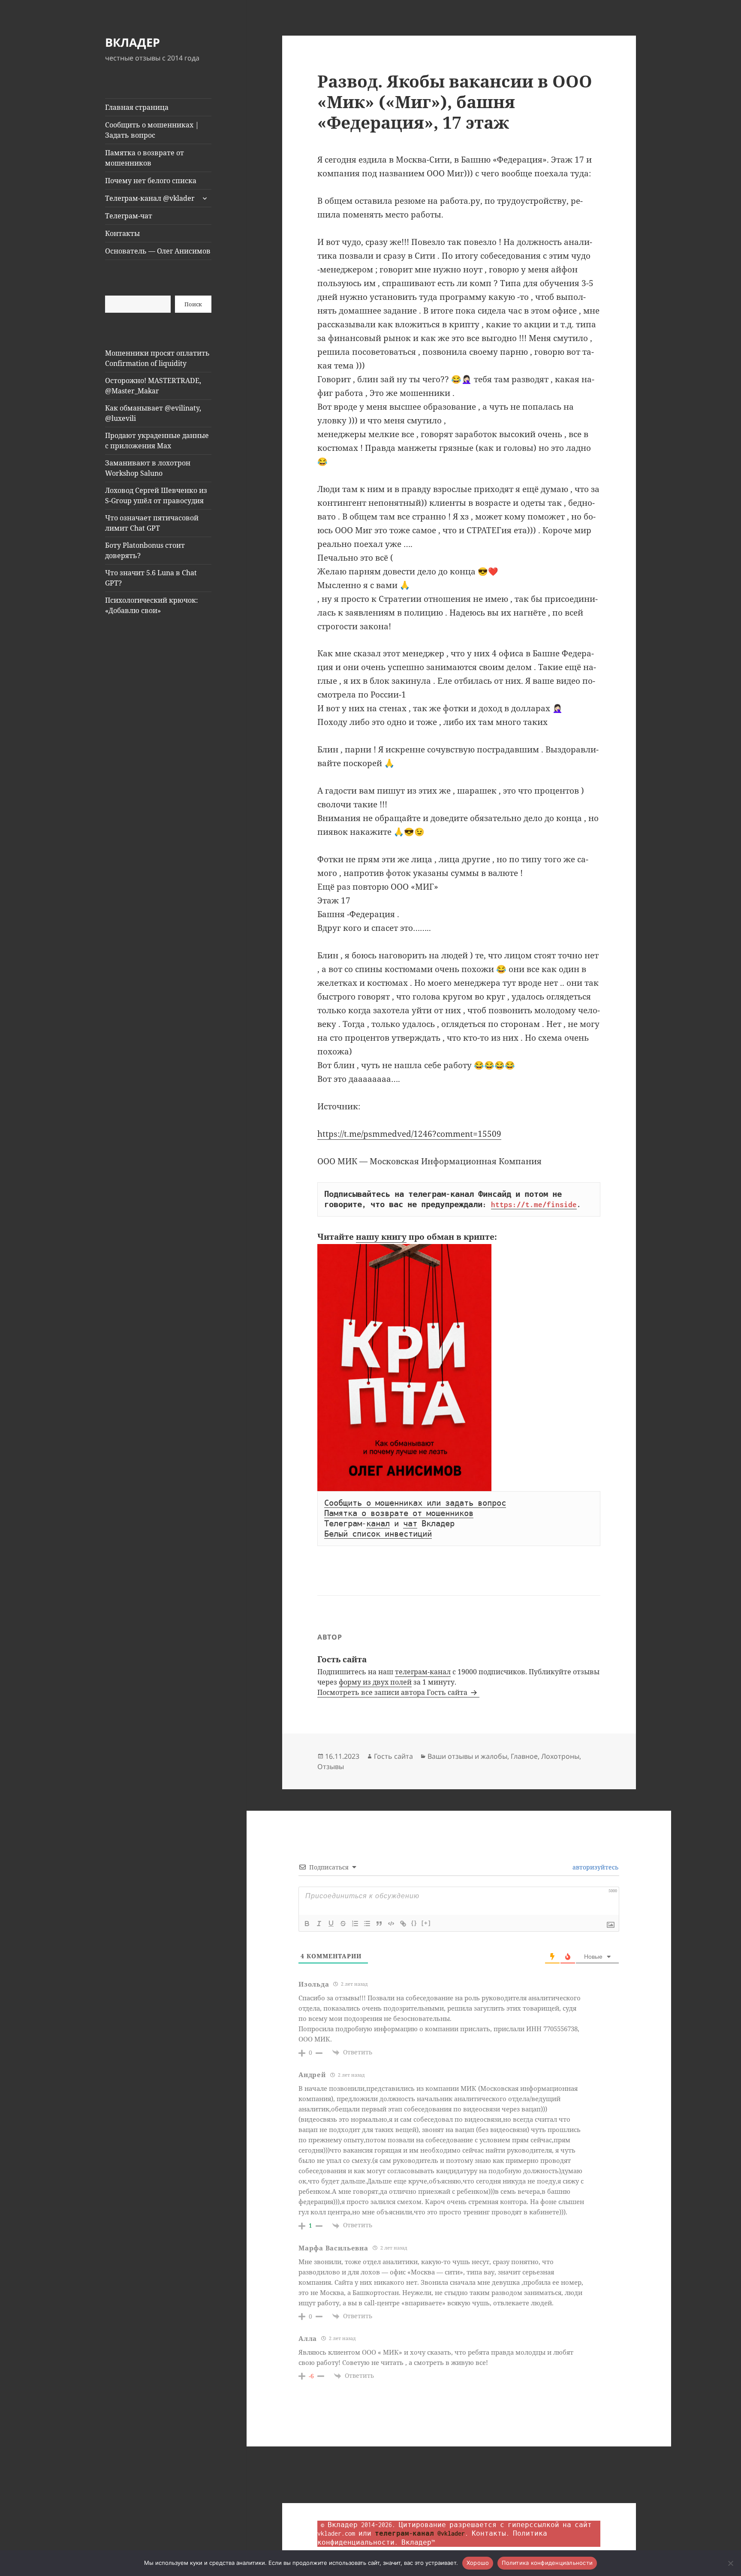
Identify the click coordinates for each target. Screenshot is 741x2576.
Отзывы (331, 1767)
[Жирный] (307, 1924)
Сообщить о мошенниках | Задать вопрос (152, 130)
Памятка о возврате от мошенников (145, 158)
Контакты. (491, 2533)
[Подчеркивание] (331, 1924)
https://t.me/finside (534, 1205)
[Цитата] (379, 1924)
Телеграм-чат (129, 216)
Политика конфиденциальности (547, 2563)
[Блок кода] (391, 1924)
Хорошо (478, 2563)
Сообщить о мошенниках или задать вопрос (415, 1503)
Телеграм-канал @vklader (150, 198)
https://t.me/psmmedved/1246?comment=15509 (409, 1134)
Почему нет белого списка (151, 181)
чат (410, 1524)
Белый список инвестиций (378, 1534)
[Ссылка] (403, 1924)
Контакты (122, 233)
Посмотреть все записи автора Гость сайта (393, 1692)
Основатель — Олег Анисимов (158, 251)
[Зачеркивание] (343, 1924)
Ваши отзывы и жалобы (467, 1756)
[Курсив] (319, 1924)
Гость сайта (393, 1756)
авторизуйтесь (595, 1867)
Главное (524, 1756)
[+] (426, 1923)
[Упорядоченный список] (355, 1924)
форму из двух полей (375, 1682)
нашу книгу (381, 1237)
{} (414, 1923)
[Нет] (730, 2563)
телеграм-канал (423, 1672)
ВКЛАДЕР (133, 42)
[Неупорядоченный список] (367, 1924)
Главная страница (137, 107)
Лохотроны (560, 1756)
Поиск (193, 304)
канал (378, 1524)
